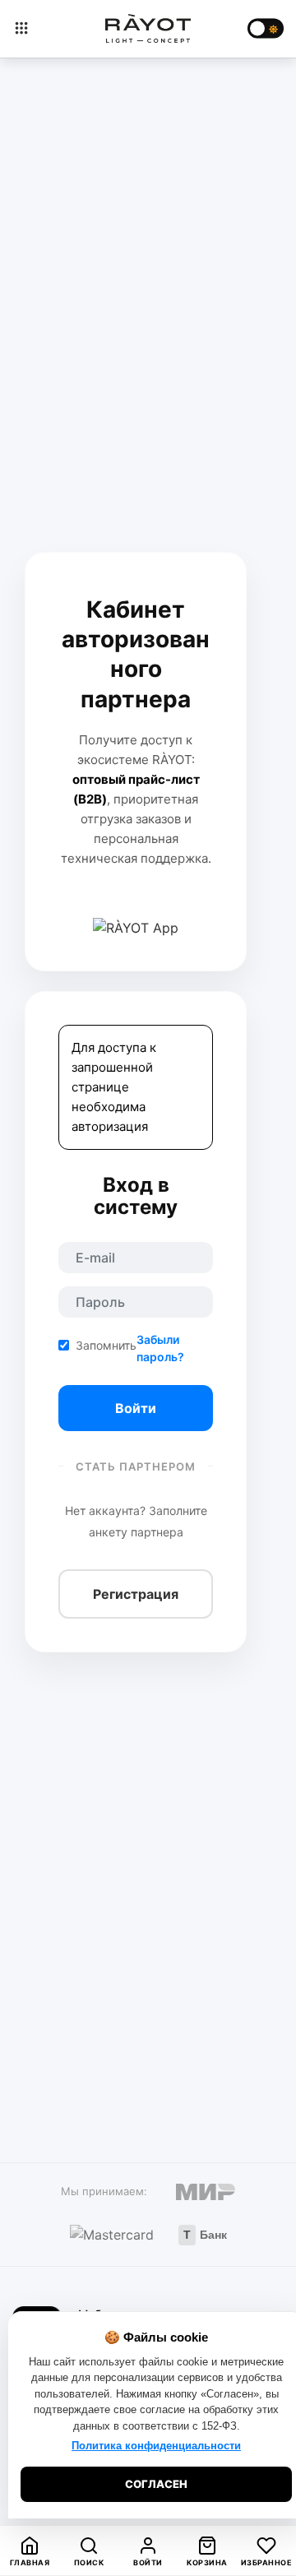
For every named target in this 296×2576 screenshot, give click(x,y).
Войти (136, 1408)
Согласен (156, 2484)
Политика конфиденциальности (156, 2446)
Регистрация (136, 1594)
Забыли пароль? (160, 1348)
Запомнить (106, 1345)
